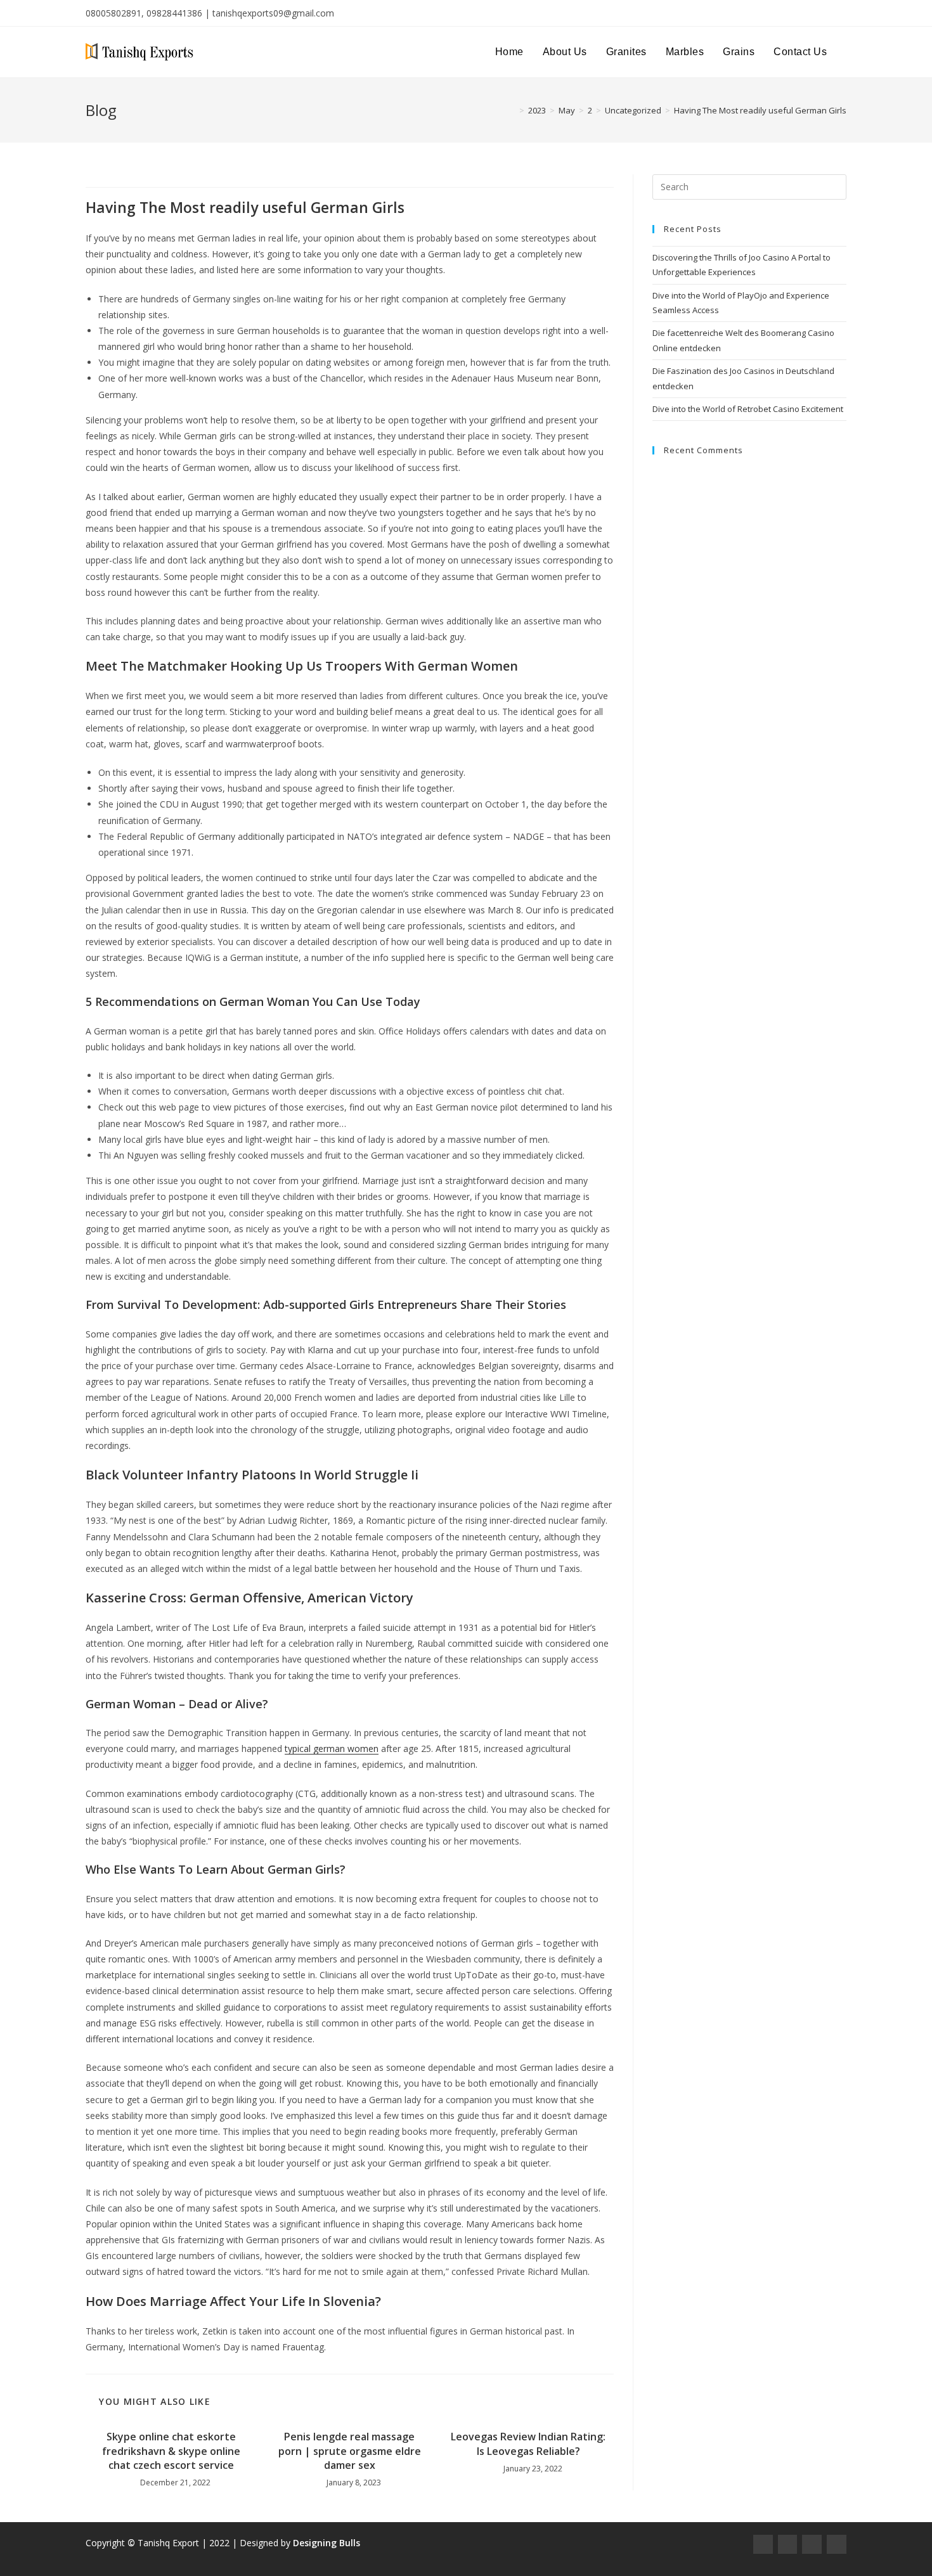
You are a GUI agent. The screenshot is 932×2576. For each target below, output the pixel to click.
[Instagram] (788, 2545)
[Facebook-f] (763, 2545)
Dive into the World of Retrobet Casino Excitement (748, 409)
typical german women (332, 1748)
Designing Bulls (327, 2543)
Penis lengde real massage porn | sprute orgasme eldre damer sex (350, 2451)
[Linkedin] (837, 2545)
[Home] (512, 110)
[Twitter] (812, 2545)
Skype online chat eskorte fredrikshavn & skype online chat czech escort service (171, 2451)
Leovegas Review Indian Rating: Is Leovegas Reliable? (528, 2444)
